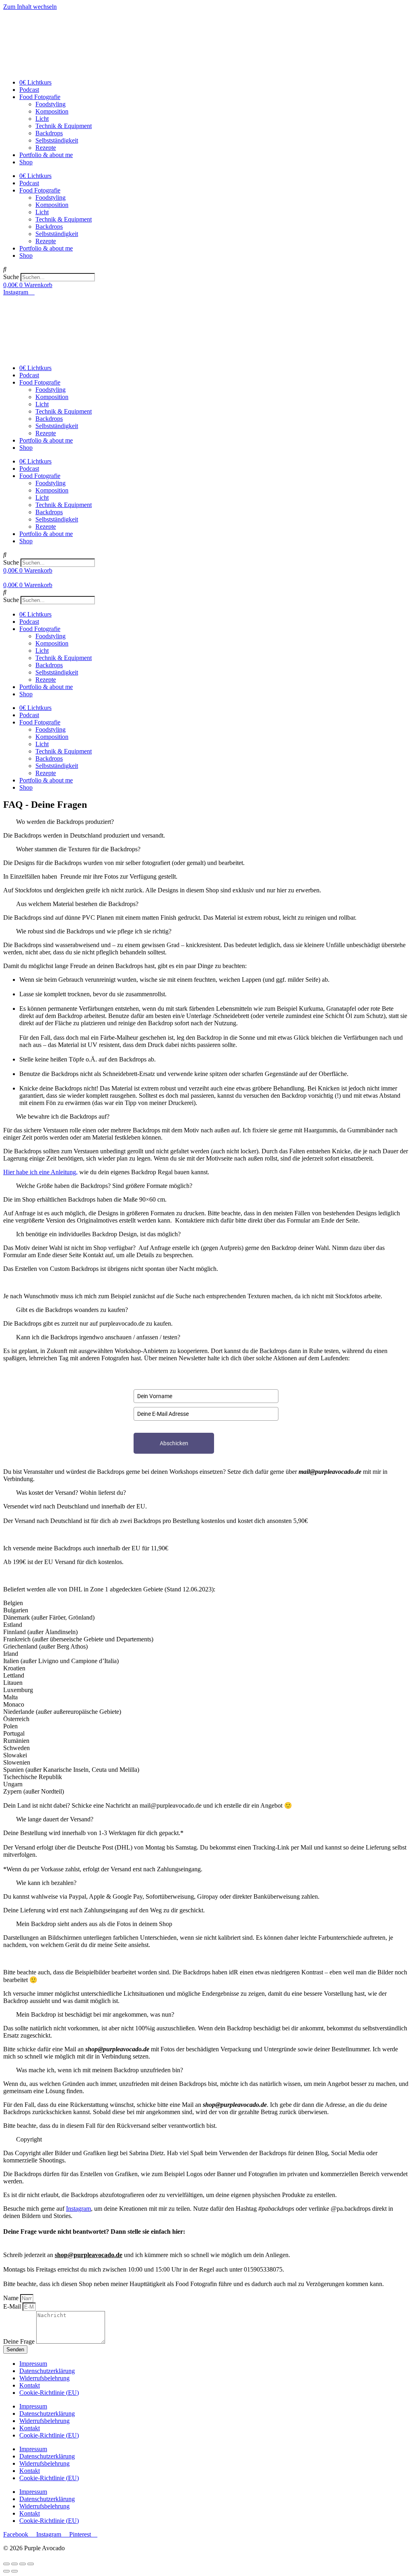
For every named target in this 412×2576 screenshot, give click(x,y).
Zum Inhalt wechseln (30, 7)
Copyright (29, 2139)
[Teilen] (14, 2564)
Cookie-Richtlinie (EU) (49, 2393)
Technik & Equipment (64, 126)
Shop (26, 162)
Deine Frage (20, 2341)
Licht (42, 119)
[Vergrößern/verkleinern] (31, 2564)
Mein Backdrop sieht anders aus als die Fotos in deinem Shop (94, 1924)
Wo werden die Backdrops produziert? (65, 822)
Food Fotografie (40, 97)
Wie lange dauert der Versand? (55, 1819)
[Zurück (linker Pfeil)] (6, 2571)
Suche (11, 277)
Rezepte (46, 148)
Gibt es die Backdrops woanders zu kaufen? (72, 1310)
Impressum (33, 2364)
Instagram (78, 2209)
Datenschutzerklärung (47, 2371)
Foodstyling (50, 104)
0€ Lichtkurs (35, 82)
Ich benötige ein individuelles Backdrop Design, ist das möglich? (98, 1234)
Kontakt (30, 2385)
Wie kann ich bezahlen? (46, 1883)
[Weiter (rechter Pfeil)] (14, 2571)
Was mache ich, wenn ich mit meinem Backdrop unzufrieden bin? (100, 2070)
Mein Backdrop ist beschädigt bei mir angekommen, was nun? (95, 2014)
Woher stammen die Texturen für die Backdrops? (78, 849)
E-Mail (13, 2306)
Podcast (29, 90)
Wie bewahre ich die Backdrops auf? (63, 1116)
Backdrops (49, 133)
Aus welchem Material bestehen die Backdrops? (77, 904)
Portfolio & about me (46, 155)
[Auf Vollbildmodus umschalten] (23, 2564)
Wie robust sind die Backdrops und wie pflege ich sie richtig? (94, 931)
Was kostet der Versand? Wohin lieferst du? (71, 1493)
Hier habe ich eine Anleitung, (40, 1172)
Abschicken (174, 1443)
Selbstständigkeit (57, 140)
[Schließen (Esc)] (6, 2564)
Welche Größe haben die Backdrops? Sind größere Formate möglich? (104, 1186)
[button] (206, 269)
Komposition (52, 111)
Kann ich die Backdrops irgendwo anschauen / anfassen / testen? (98, 1337)
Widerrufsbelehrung (44, 2378)
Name (12, 2298)
